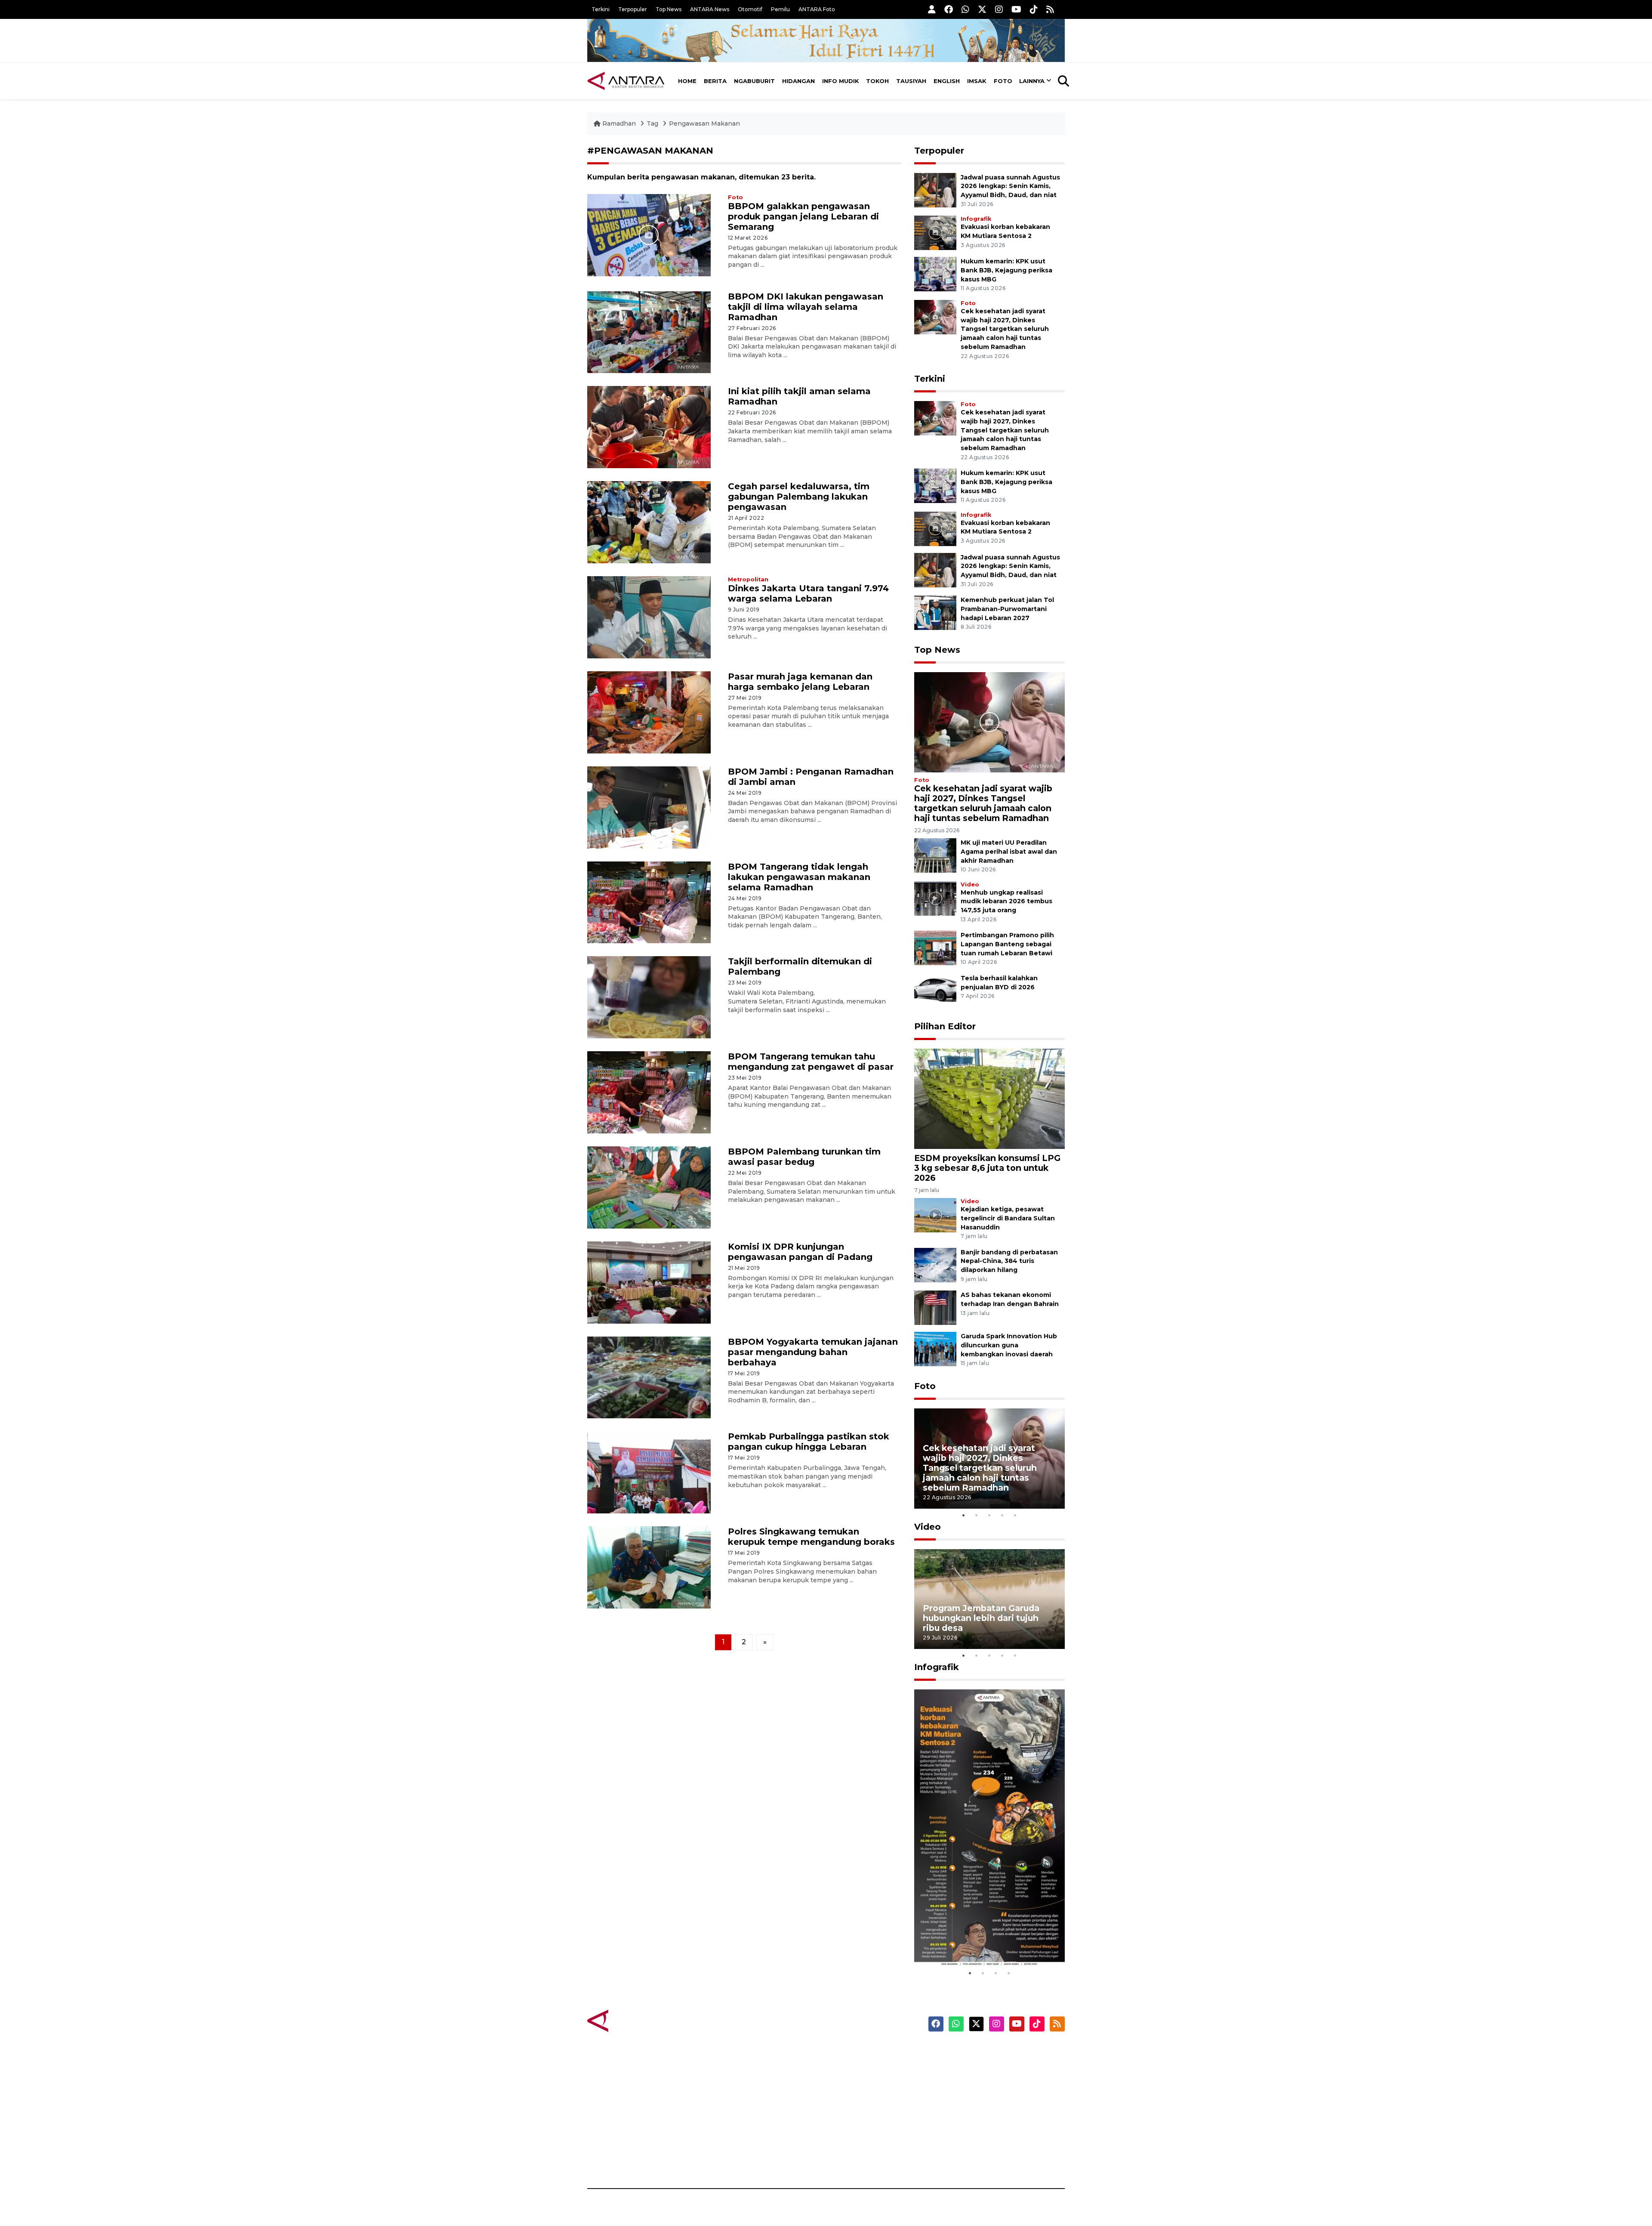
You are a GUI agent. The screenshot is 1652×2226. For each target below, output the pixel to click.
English (947, 81)
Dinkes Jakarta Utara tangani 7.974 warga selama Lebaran (808, 593)
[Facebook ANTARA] (949, 9)
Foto (1003, 81)
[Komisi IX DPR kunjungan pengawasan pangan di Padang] (649, 1282)
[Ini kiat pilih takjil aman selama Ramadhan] (649, 427)
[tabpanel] (989, 1459)
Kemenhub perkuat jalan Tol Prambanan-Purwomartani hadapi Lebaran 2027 (1007, 609)
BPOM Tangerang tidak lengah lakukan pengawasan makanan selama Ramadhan (799, 877)
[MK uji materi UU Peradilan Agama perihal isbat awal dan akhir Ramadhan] (935, 855)
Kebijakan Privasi (983, 2098)
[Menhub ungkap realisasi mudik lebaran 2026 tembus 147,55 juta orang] (935, 898)
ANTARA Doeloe (859, 2113)
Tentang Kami (978, 2128)
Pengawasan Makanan (704, 123)
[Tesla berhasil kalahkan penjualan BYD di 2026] (935, 990)
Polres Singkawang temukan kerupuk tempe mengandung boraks (811, 1537)
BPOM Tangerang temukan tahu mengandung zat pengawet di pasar (811, 1062)
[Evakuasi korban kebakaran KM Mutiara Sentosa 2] (935, 232)
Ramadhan (619, 123)
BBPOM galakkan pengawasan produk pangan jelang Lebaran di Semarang (803, 216)
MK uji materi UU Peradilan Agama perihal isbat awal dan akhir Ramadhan (1009, 852)
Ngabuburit (754, 81)
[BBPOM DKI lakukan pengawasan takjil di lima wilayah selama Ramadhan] (649, 332)
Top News (669, 9)
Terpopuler (633, 9)
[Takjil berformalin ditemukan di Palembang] (649, 997)
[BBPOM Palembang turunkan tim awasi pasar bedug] (649, 1187)
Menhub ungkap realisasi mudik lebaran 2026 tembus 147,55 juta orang (1006, 902)
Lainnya (1032, 81)
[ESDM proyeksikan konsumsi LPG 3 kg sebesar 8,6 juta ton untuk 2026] (989, 1098)
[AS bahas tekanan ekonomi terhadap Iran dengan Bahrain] (935, 1308)
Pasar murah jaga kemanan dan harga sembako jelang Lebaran (800, 682)
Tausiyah (911, 81)
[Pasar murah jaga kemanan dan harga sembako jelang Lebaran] (649, 712)
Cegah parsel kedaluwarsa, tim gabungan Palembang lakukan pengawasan (799, 497)
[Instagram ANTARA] (999, 9)
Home (687, 81)
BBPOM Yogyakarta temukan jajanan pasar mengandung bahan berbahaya (813, 1352)
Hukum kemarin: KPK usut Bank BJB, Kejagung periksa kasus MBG (1006, 270)
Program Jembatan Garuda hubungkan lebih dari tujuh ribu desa (981, 1618)
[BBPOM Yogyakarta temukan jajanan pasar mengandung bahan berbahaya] (649, 1377)
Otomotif (750, 9)
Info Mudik (841, 81)
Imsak (977, 81)
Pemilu (780, 9)
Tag (652, 123)
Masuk (966, 2068)
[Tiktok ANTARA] (1034, 9)
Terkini (601, 9)
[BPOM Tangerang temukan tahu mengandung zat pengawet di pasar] (649, 1092)
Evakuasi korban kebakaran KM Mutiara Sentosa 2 (982, 1940)
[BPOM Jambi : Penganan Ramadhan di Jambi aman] (649, 807)
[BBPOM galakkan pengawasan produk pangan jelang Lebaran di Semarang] (649, 234)
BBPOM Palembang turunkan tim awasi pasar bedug (804, 1157)
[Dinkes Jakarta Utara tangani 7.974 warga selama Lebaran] (649, 617)
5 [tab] (1015, 1515)
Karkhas (846, 2053)
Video (970, 885)
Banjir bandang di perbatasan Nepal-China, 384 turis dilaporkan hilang (1009, 1261)
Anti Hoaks (850, 2068)
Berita (715, 81)
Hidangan (798, 81)
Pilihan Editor (945, 1026)
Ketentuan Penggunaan (995, 2083)
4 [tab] (1002, 1515)
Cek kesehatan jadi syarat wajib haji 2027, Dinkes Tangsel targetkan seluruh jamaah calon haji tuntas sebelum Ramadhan (1005, 329)
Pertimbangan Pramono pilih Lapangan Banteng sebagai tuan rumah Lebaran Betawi (1007, 944)
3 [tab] (989, 1515)
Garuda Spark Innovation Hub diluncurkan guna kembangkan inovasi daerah (1009, 1345)
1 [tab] (964, 1515)
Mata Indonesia (858, 2098)
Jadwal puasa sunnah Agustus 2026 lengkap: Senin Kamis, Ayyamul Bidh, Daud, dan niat (1010, 186)
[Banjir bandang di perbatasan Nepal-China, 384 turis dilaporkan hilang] (935, 1264)
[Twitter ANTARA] (982, 9)
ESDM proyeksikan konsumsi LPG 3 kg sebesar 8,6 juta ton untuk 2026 (987, 1168)
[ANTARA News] (626, 81)
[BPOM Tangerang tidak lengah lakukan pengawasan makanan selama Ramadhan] (649, 902)
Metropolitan (748, 579)
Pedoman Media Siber (991, 2143)
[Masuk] (932, 9)
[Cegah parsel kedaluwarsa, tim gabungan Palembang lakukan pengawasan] (649, 522)
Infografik (976, 219)
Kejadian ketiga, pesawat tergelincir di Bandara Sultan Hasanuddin (1008, 1218)
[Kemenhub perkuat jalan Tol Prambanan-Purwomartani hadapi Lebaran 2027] (935, 612)
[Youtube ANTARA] (1016, 9)
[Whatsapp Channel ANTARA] (965, 9)
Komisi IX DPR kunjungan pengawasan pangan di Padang (800, 1252)
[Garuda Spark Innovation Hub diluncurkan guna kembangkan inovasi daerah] (935, 1349)
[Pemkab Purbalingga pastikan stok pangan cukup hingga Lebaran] (649, 1472)
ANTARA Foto (817, 9)
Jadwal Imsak (731, 2158)
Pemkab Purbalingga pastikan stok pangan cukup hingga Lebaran (809, 1442)
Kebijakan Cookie (984, 2113)
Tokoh (877, 81)
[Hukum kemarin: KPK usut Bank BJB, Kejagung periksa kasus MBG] (935, 273)
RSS (962, 2158)
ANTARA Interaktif (863, 2083)
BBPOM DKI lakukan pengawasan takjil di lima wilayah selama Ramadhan (806, 307)
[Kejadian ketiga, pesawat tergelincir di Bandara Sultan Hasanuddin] (935, 1215)
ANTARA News (710, 9)
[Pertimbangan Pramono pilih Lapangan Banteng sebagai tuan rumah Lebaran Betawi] (935, 948)
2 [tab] (977, 1515)
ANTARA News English (992, 2053)
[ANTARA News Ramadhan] (635, 2020)
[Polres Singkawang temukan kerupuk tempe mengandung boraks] (649, 1567)
